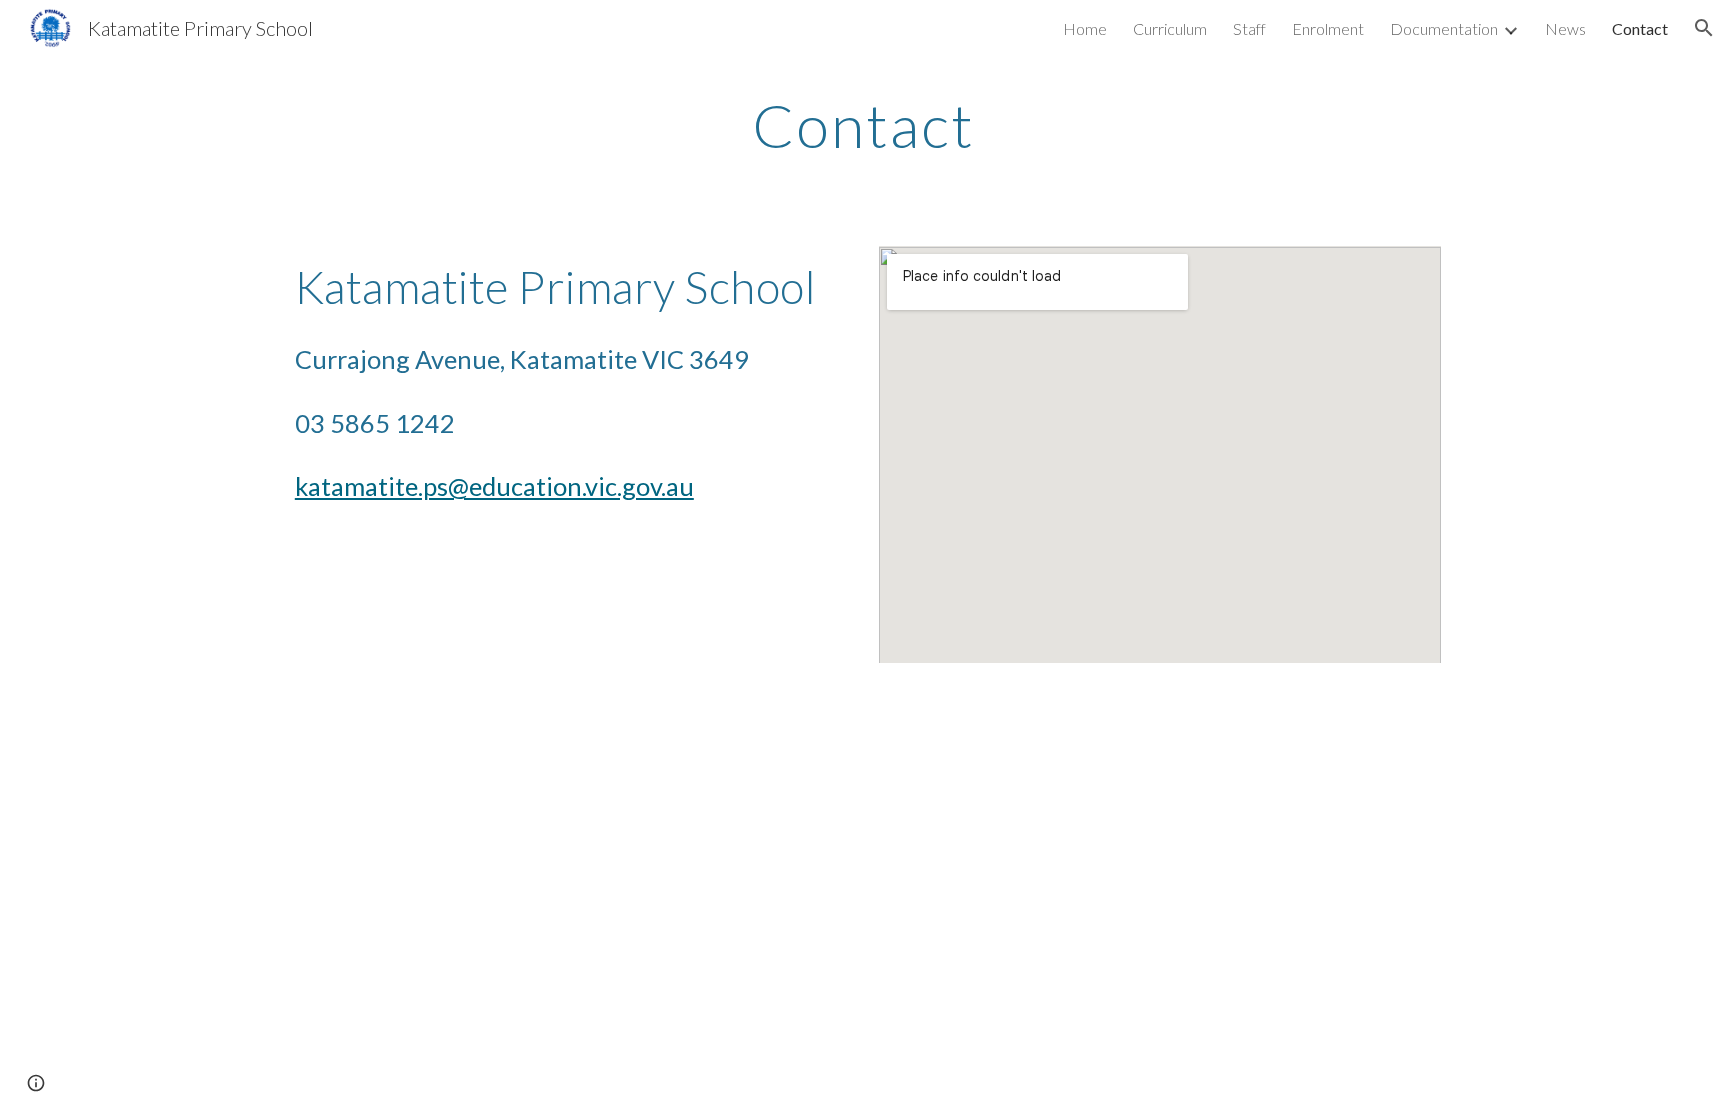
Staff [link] (1249, 28)
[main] (864, 125)
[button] (1704, 28)
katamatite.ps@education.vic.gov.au (494, 486)
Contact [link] (1640, 28)
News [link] (1565, 28)
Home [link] (1085, 28)
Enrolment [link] (1328, 28)
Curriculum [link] (1170, 28)
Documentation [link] (1444, 28)
